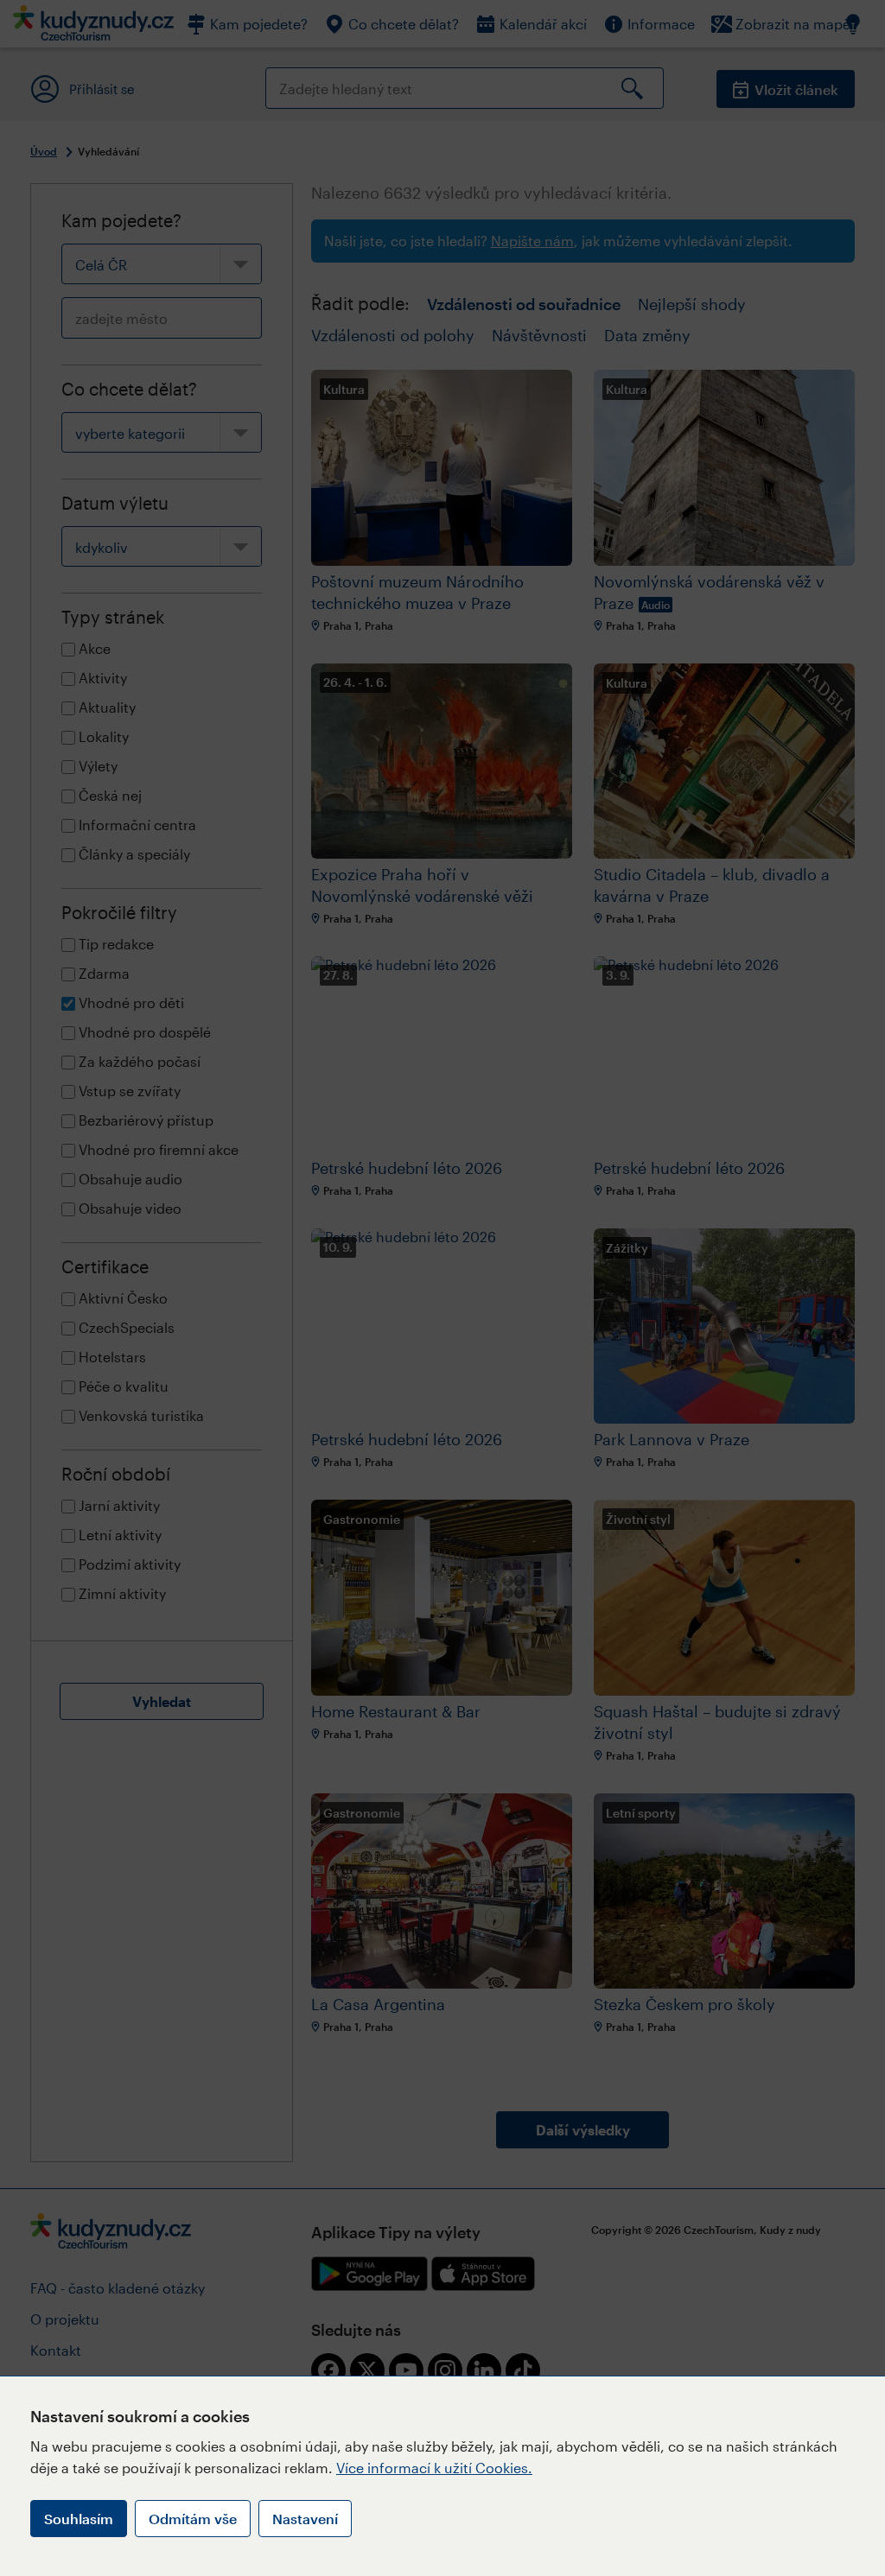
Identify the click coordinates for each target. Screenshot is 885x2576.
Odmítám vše (193, 2519)
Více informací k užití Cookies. (434, 2468)
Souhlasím (79, 2519)
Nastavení (305, 2519)
